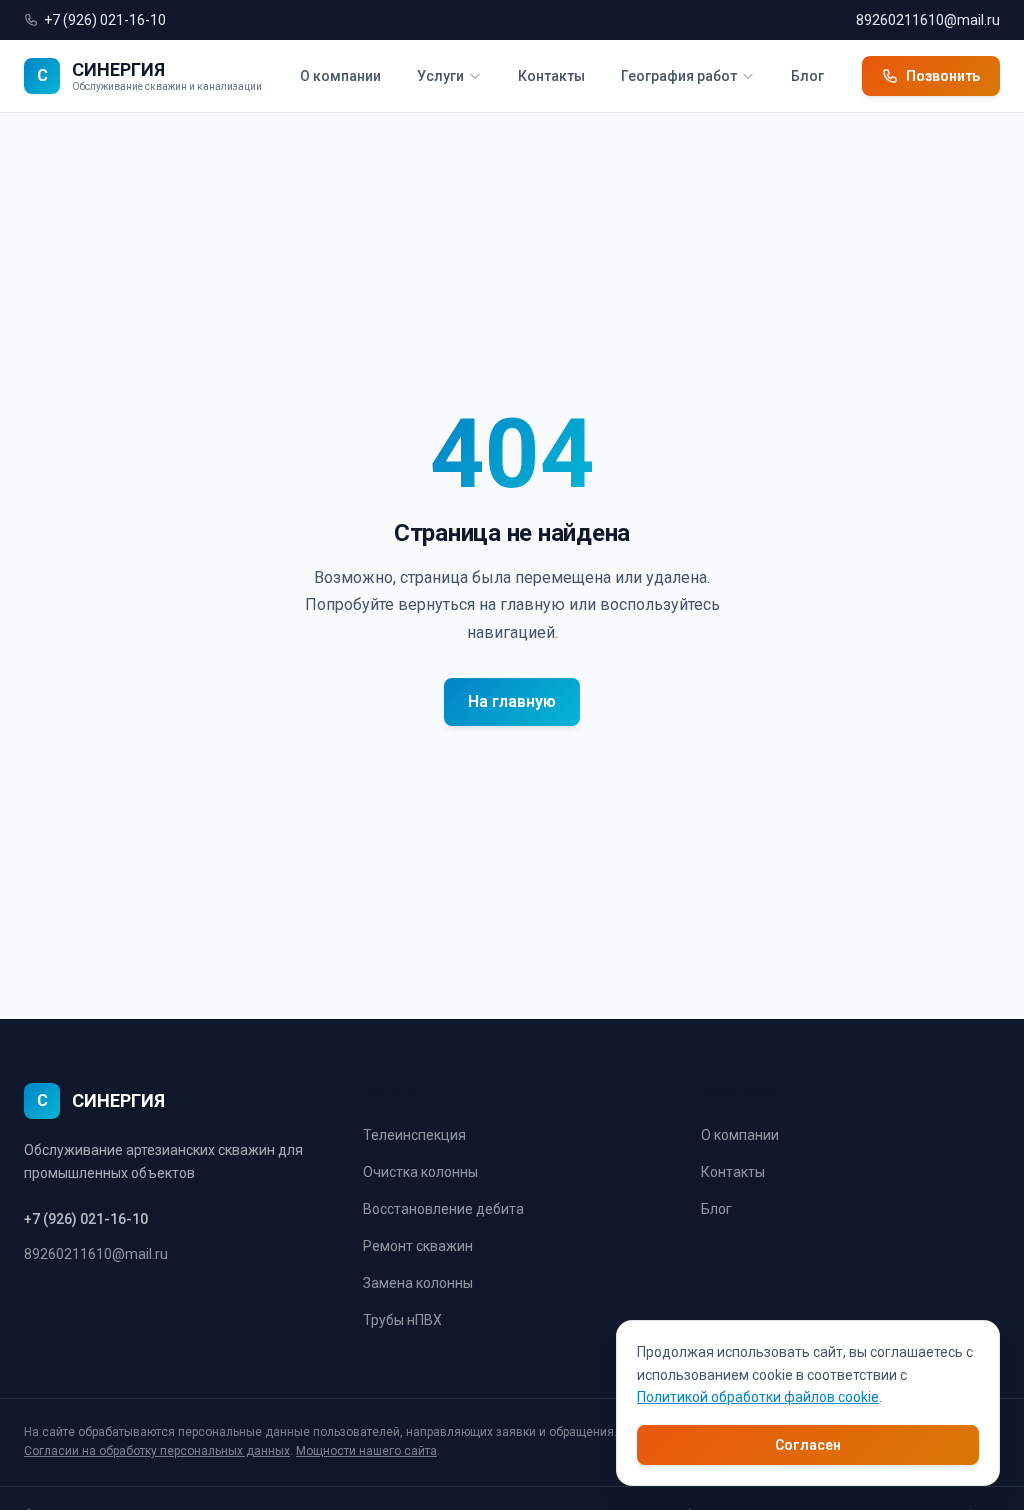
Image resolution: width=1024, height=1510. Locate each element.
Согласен (808, 1445)
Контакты (551, 76)
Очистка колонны (420, 1172)
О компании (340, 76)
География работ (679, 76)
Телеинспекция (414, 1135)
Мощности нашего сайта (366, 1451)
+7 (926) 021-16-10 (105, 20)
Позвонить (943, 76)
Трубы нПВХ (402, 1320)
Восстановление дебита (443, 1209)
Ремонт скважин (418, 1246)
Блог (807, 76)
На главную (512, 701)
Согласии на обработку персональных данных (157, 1451)
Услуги (440, 76)
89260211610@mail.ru (928, 20)
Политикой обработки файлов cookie (758, 1397)
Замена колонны (418, 1283)
